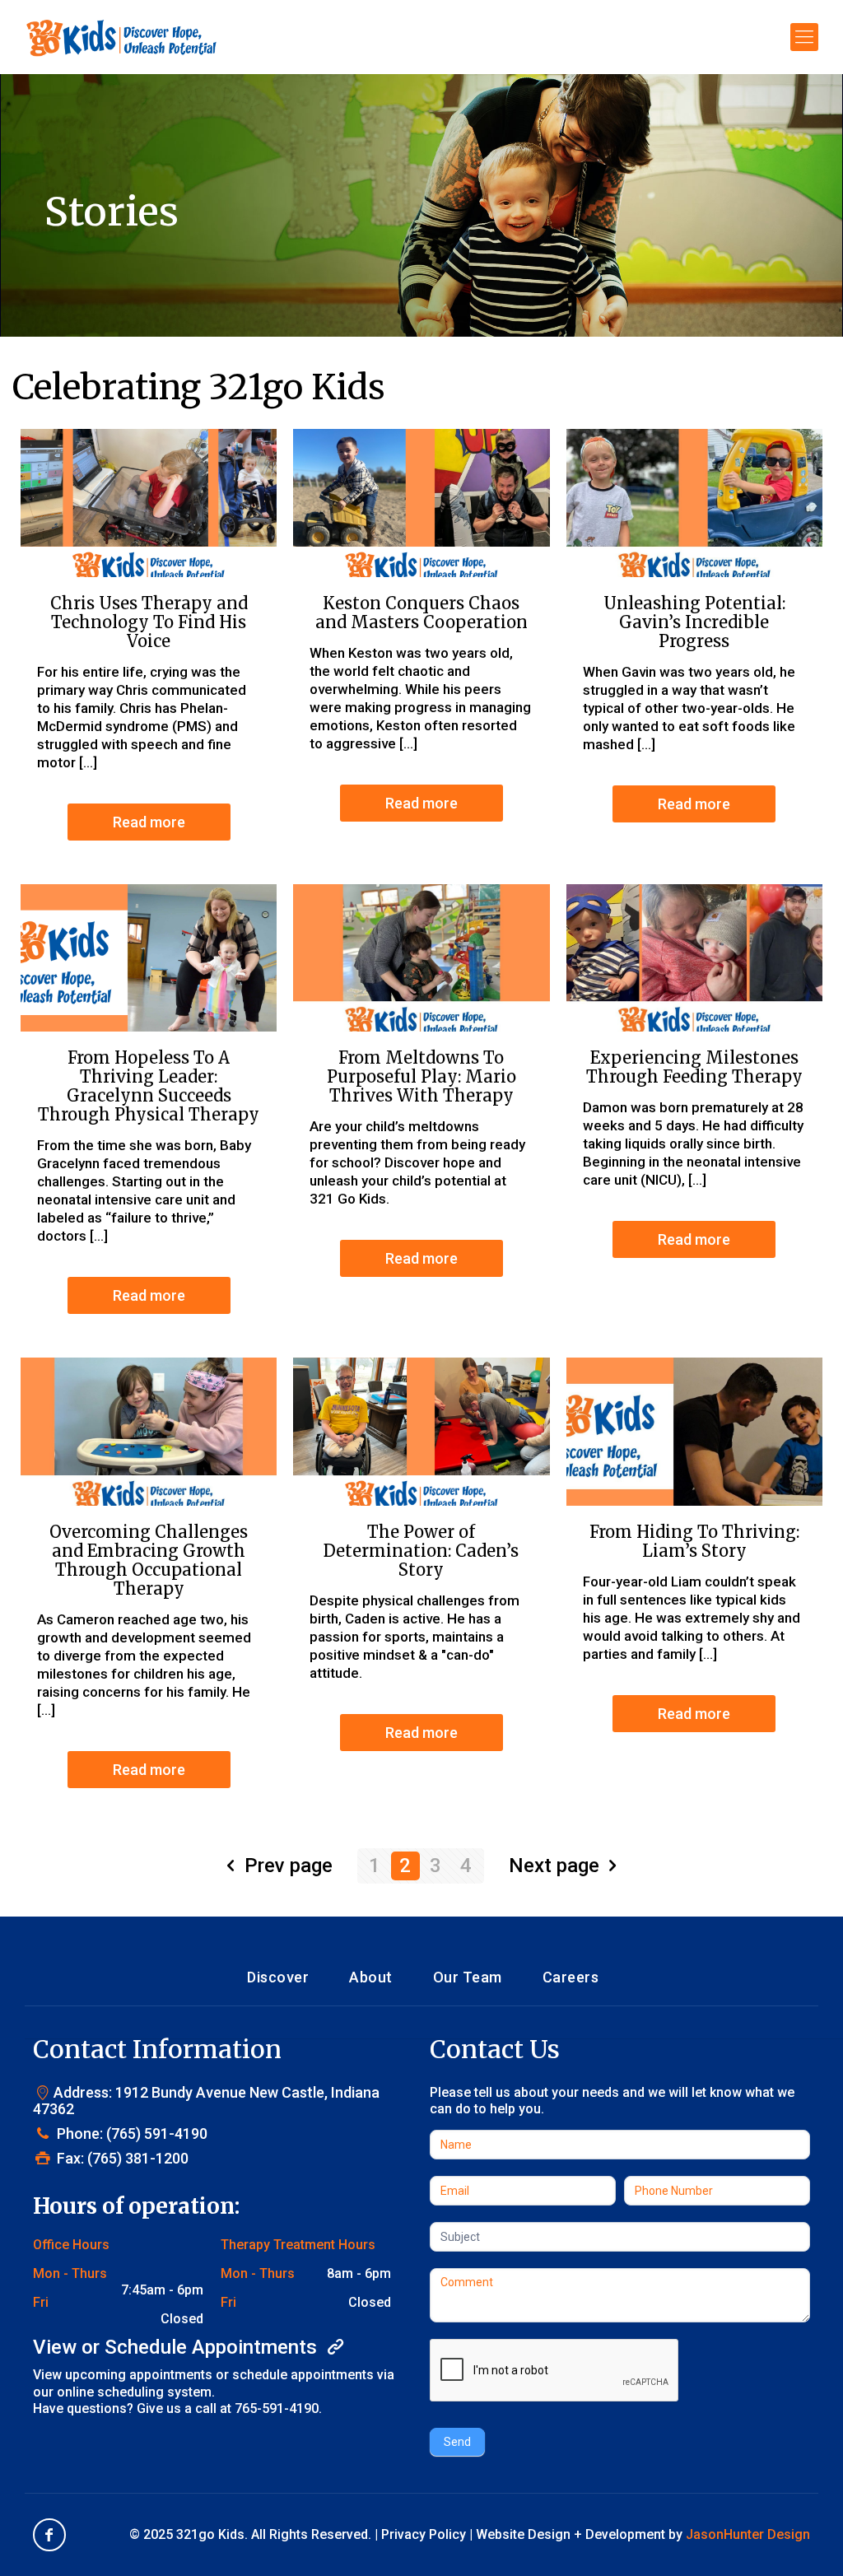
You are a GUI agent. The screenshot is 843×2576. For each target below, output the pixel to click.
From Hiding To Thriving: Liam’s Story (694, 1541)
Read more (149, 822)
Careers (571, 1977)
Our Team (468, 1977)
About (371, 1977)
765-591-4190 (277, 2408)
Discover (278, 1977)
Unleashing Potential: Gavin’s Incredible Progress (694, 622)
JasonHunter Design (748, 2534)
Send (457, 2442)
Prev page (289, 1866)
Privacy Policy (424, 2534)
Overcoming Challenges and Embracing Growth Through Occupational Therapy (149, 1560)
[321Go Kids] (121, 37)
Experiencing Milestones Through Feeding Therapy (694, 1067)
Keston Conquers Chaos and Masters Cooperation (421, 613)
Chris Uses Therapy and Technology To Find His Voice (149, 622)
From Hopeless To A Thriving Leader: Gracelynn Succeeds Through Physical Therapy (149, 1086)
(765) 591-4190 (157, 2133)
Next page (554, 1866)
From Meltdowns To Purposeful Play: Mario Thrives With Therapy (421, 1076)
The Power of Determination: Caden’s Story (421, 1551)
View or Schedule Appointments (177, 2347)
